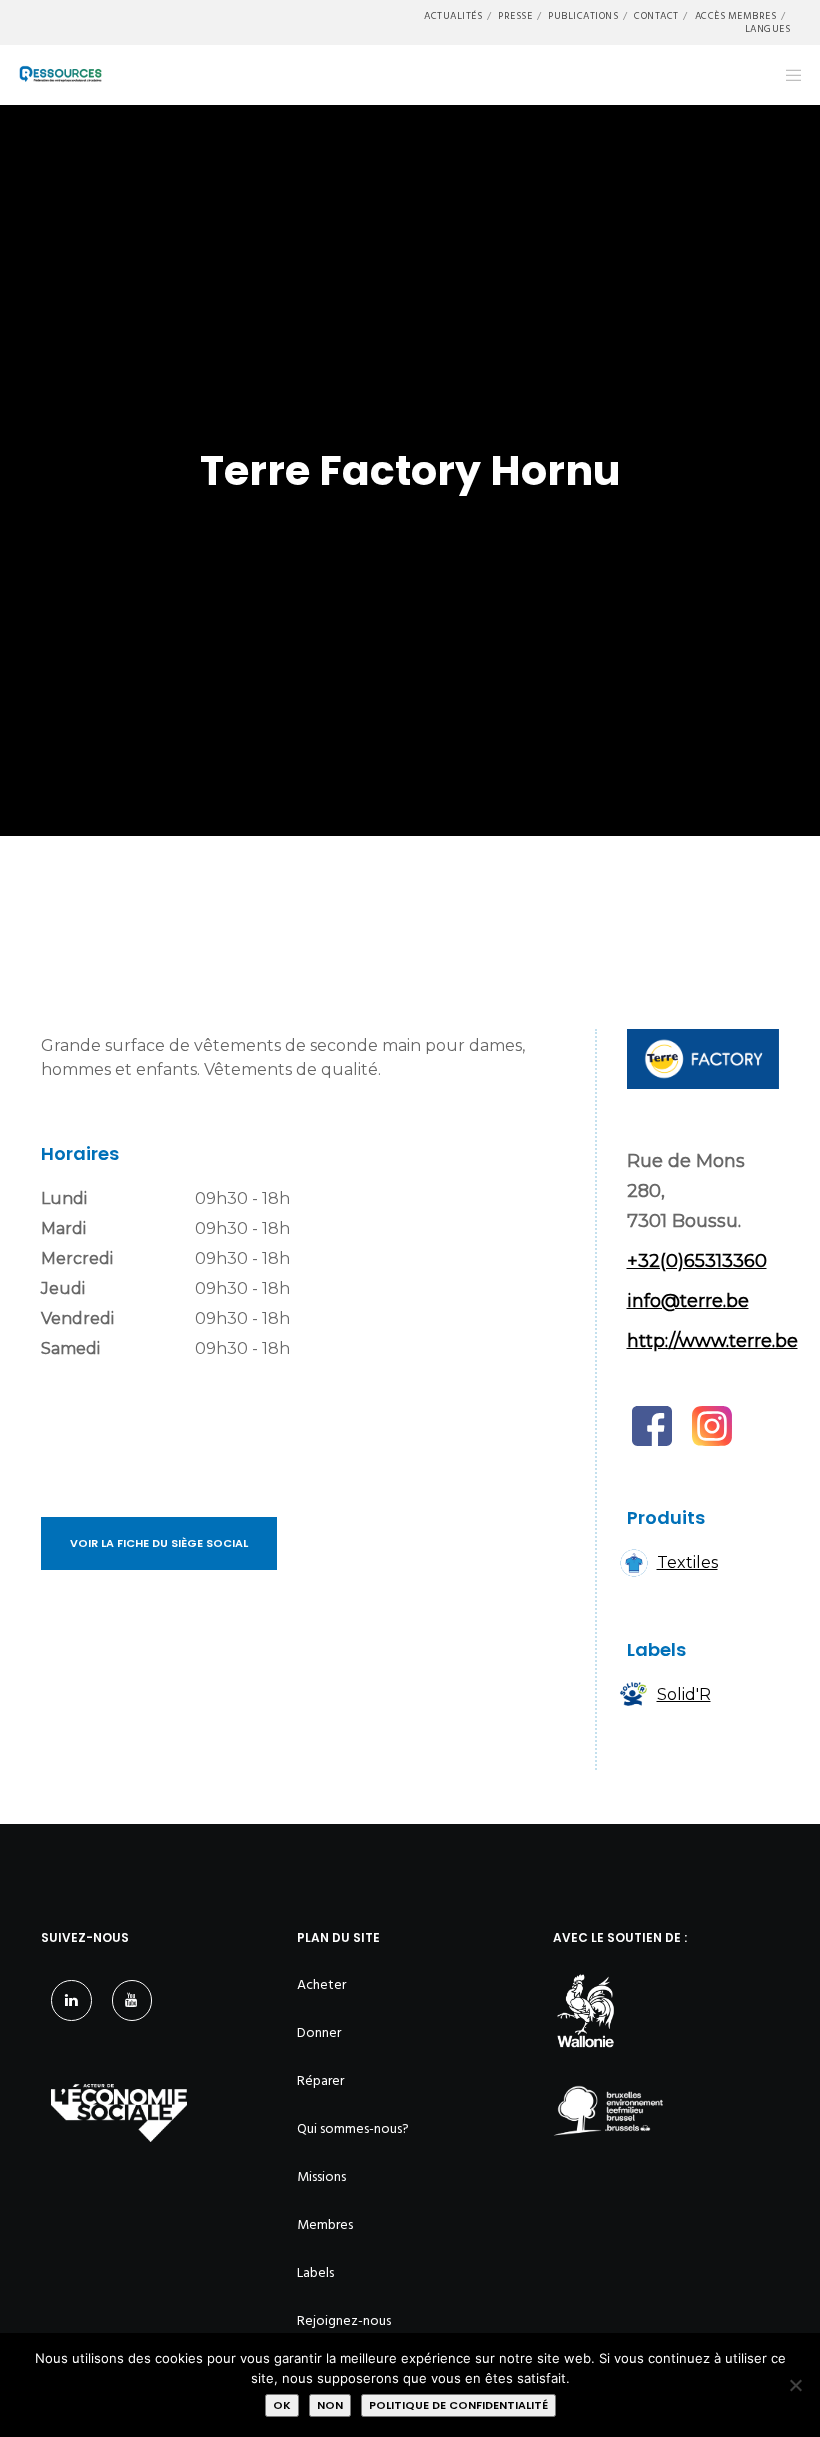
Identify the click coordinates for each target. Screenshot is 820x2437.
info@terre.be (688, 1301)
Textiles (687, 1562)
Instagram (712, 1426)
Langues (768, 29)
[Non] (795, 2385)
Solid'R (684, 1694)
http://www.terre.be (712, 1341)
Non (330, 2405)
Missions (321, 2176)
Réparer (320, 2080)
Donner (319, 2032)
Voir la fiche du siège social (159, 1543)
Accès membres (736, 16)
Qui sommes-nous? (353, 2128)
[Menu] (787, 75)
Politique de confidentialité (458, 2405)
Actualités (453, 16)
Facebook (652, 1426)
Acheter (321, 1984)
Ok (282, 2405)
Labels (315, 2272)
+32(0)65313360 (697, 1261)
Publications (583, 16)
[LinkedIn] (71, 2000)
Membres (325, 2224)
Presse (515, 16)
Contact (656, 16)
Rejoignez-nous (344, 2320)
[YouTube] (132, 2000)
